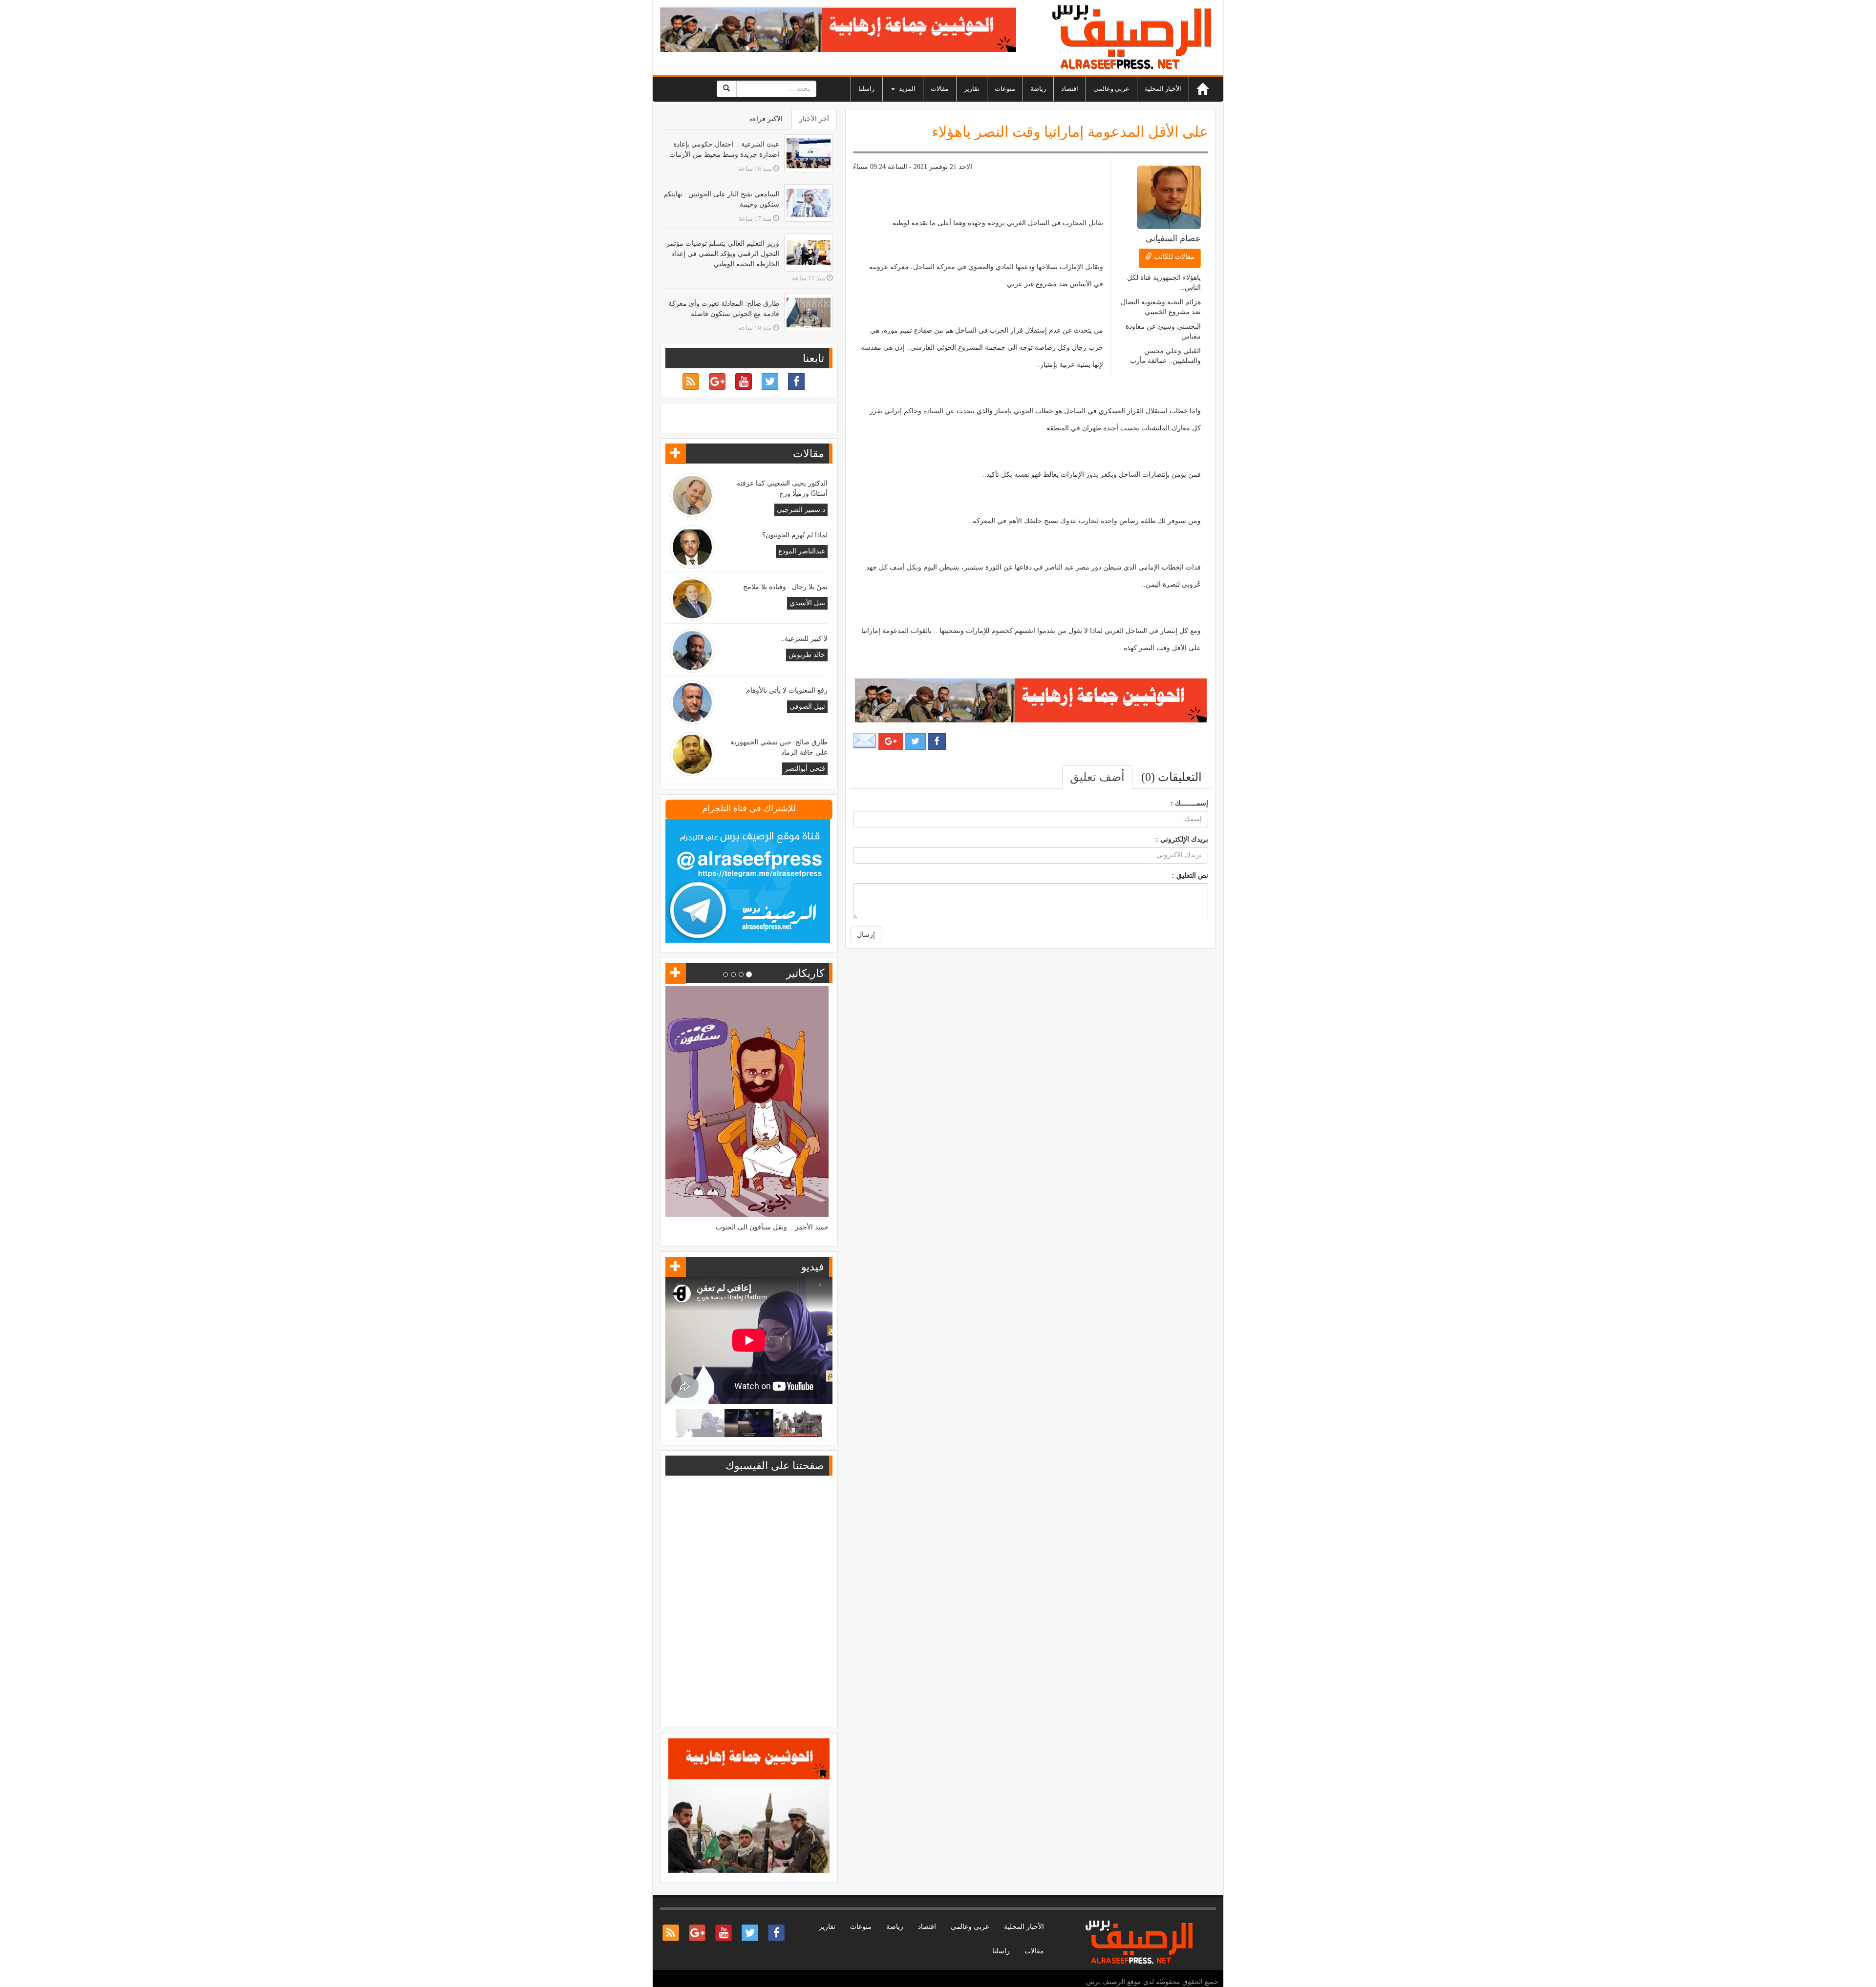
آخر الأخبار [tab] (814, 119)
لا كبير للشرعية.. (804, 639)
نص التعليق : (1190, 876)
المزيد (906, 89)
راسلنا (866, 89)
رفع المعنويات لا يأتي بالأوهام (787, 690)
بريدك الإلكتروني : (1182, 839)
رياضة (1038, 89)
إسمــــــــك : (1189, 803)
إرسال (866, 935)
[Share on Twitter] (915, 741)
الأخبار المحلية (1163, 89)
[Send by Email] (865, 741)
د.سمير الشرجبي (801, 510)
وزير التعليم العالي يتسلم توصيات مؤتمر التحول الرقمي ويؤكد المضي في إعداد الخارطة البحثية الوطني (723, 254)
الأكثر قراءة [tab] (766, 119)
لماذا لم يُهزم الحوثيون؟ (795, 535)
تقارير (972, 89)
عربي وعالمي (1111, 89)
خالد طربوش (807, 655)
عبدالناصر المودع (802, 551)
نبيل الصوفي (807, 707)
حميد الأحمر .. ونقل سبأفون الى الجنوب (772, 1227)
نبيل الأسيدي (807, 603)
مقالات (940, 89)
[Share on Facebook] (937, 741)
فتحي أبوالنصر (805, 769)
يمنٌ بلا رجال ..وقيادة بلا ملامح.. (783, 587)
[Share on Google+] (891, 741)
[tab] (1172, 777)
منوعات (1005, 89)
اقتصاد (1070, 89)
